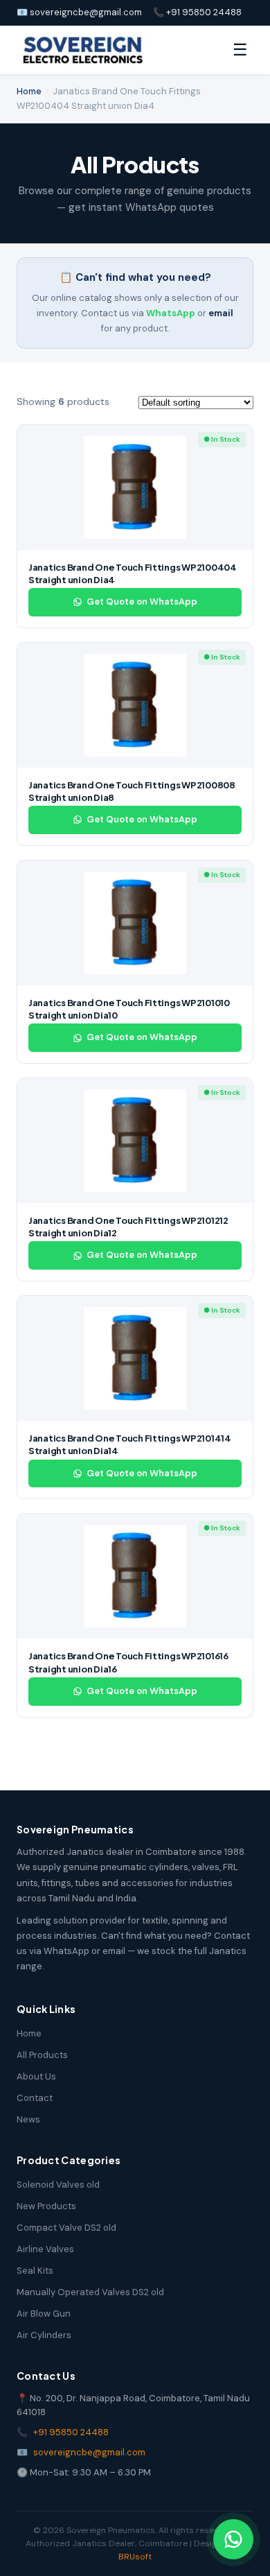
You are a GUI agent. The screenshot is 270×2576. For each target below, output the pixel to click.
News (28, 2119)
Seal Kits (35, 2271)
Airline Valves (45, 2249)
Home (29, 91)
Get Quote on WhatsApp (142, 602)
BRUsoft (135, 2557)
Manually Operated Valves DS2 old (90, 2292)
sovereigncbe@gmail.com (89, 2452)
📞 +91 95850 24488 (197, 12)
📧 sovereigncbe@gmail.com (79, 12)
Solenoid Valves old (58, 2185)
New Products (46, 2206)
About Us (36, 2076)
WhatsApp (171, 313)
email (221, 313)
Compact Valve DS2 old (66, 2228)
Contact (35, 2098)
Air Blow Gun (44, 2314)
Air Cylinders (44, 2335)
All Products (42, 2055)
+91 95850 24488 (71, 2432)
